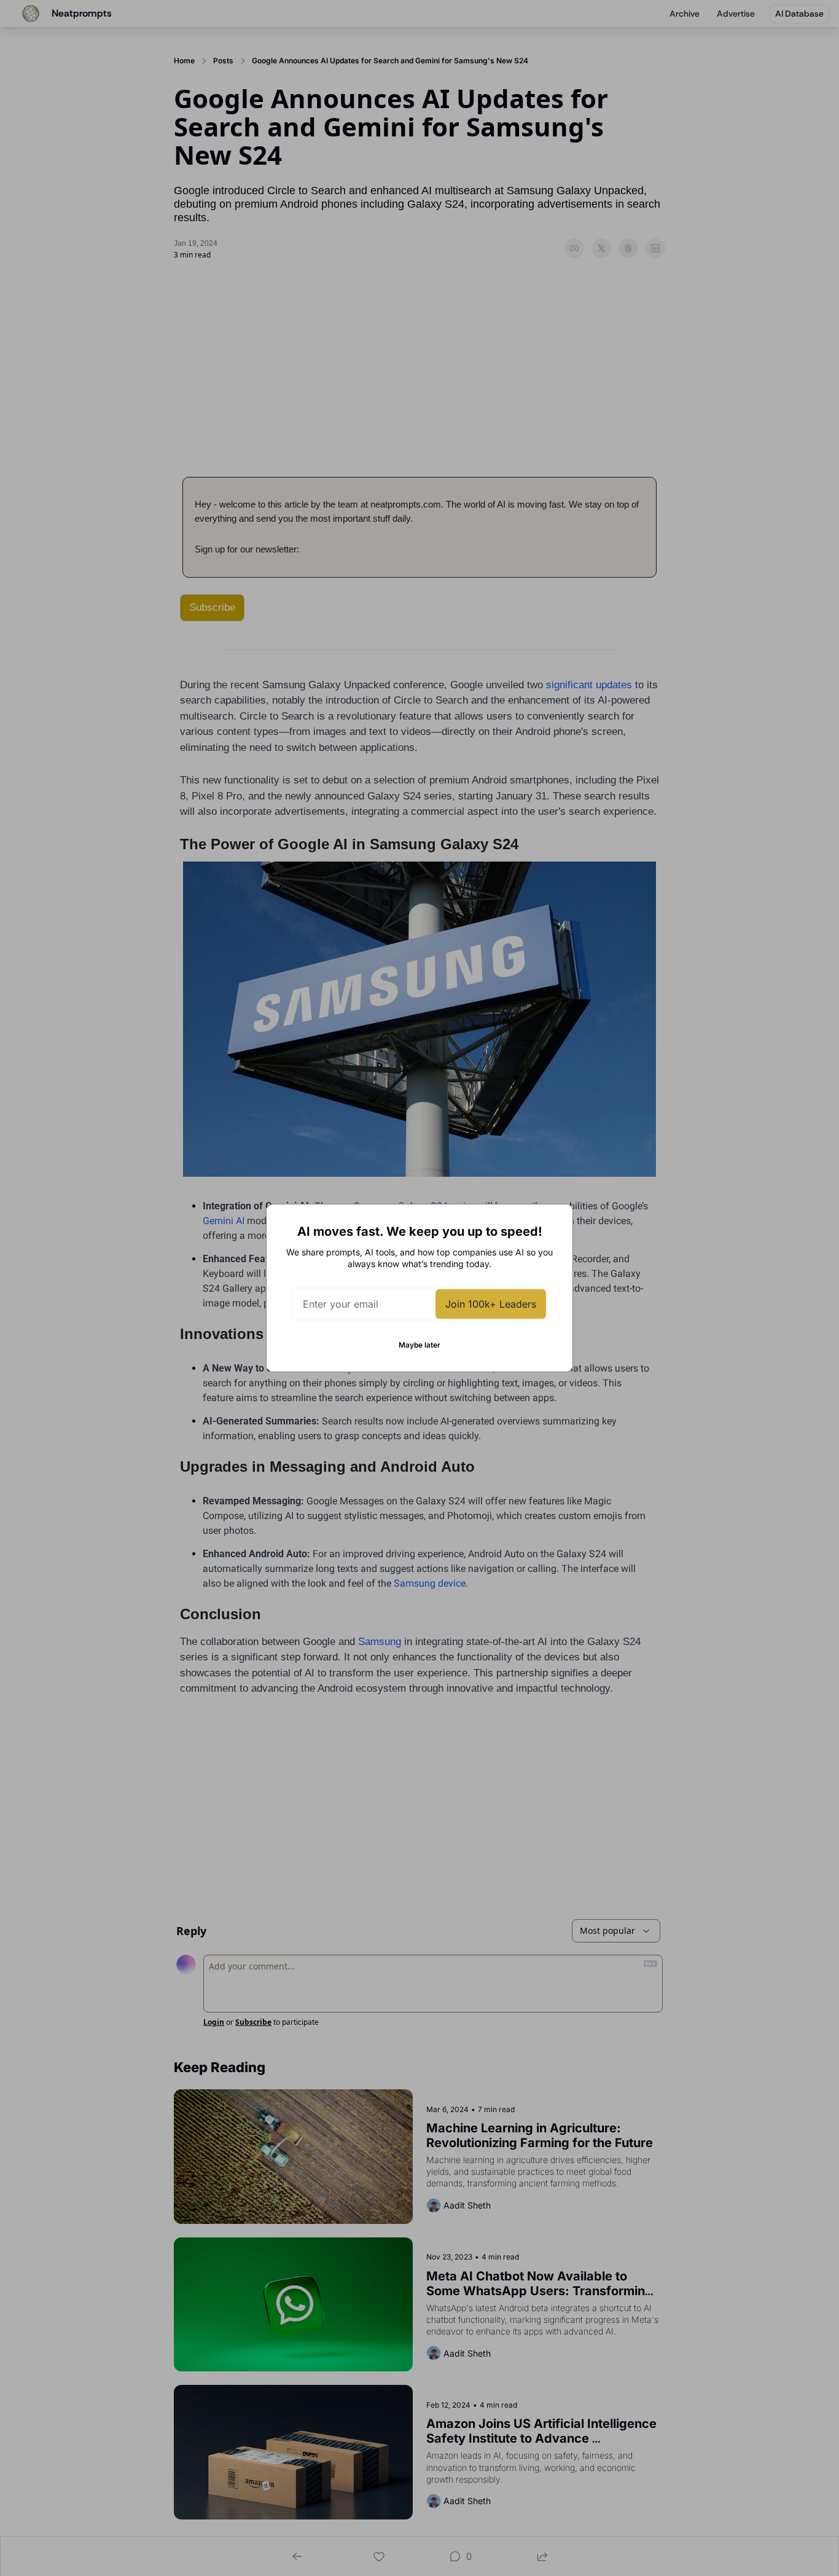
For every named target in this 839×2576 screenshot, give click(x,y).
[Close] (553, 1223)
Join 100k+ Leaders (491, 1304)
